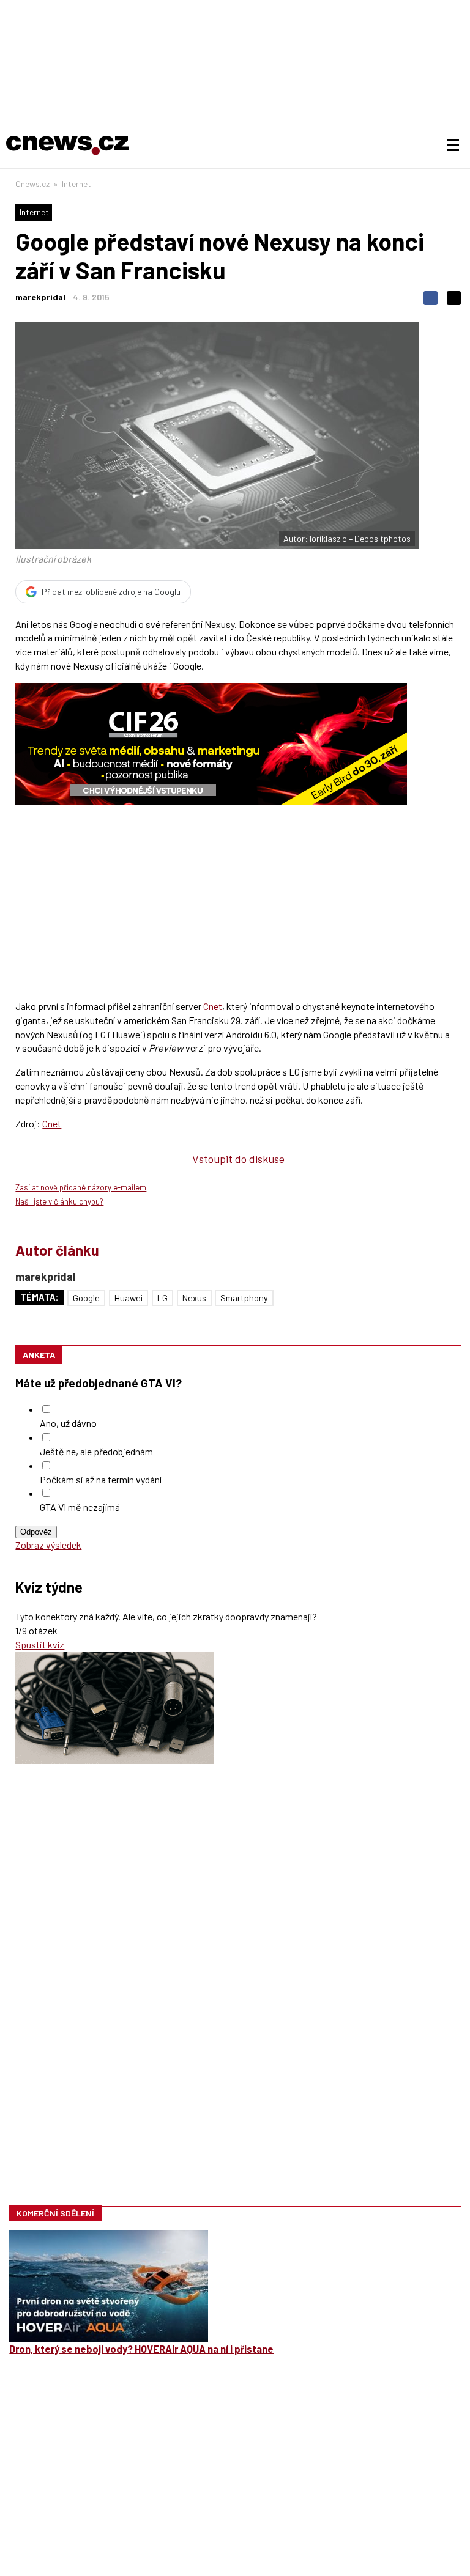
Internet (76, 184)
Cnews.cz (32, 184)
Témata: (39, 1297)
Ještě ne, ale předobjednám (96, 1451)
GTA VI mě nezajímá (80, 1507)
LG (162, 1298)
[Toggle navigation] (453, 146)
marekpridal (40, 297)
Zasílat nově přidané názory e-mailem (81, 1187)
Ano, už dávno (68, 1423)
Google (86, 1298)
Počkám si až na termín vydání (101, 1479)
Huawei (129, 1298)
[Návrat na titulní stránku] (67, 146)
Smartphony (244, 1298)
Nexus (194, 1298)
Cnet (213, 1006)
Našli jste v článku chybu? (59, 1201)
